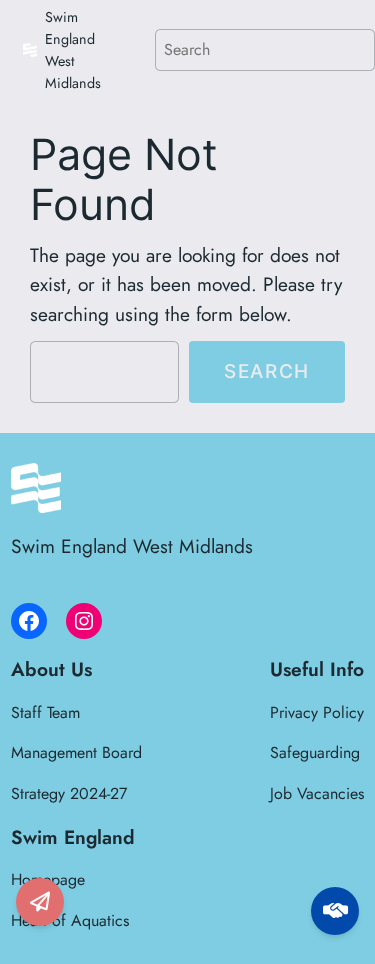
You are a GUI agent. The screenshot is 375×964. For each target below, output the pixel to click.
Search (267, 371)
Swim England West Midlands (132, 546)
